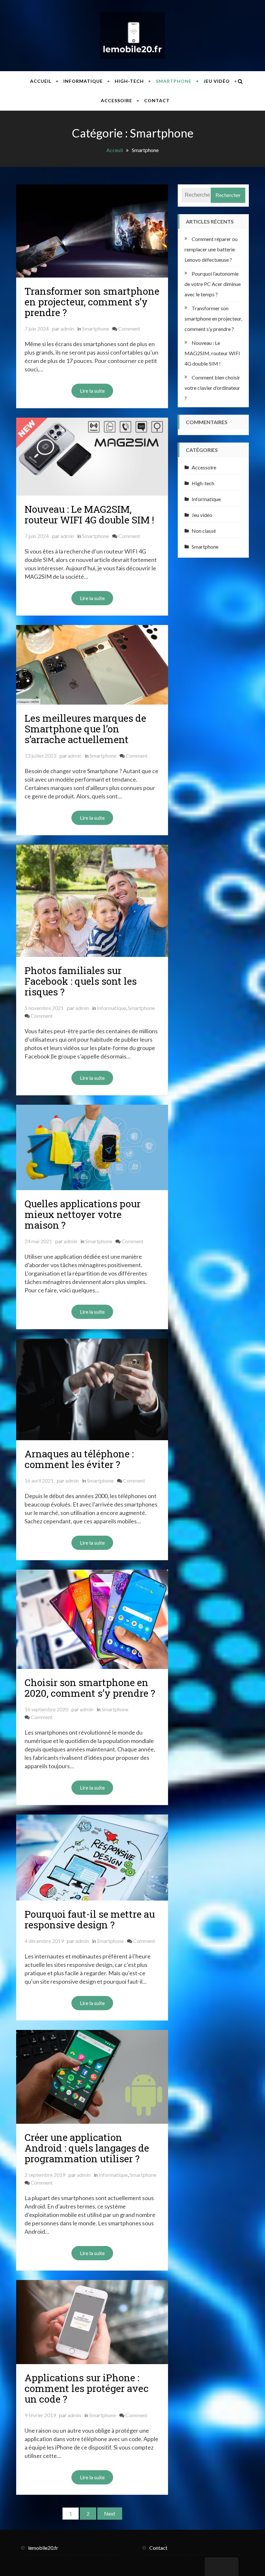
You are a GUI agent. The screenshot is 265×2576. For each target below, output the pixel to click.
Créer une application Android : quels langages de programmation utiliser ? (87, 2148)
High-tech (129, 81)
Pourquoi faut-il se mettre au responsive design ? (90, 1919)
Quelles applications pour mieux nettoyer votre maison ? (83, 1214)
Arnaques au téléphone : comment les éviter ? (79, 1459)
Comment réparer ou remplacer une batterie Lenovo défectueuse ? (211, 249)
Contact (157, 100)
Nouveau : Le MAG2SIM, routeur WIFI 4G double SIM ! (89, 514)
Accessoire (117, 100)
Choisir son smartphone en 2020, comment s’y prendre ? (90, 1688)
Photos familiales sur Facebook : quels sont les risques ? (81, 981)
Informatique (83, 81)
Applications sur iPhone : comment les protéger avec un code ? (87, 2388)
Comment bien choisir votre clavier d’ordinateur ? (212, 388)
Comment (129, 329)
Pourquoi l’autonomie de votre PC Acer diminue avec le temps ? (213, 284)
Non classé (204, 531)
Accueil (41, 81)
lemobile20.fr (43, 2548)
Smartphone (174, 81)
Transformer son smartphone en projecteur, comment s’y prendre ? (92, 302)
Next (110, 2513)
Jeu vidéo (217, 81)
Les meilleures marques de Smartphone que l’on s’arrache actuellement (85, 729)
